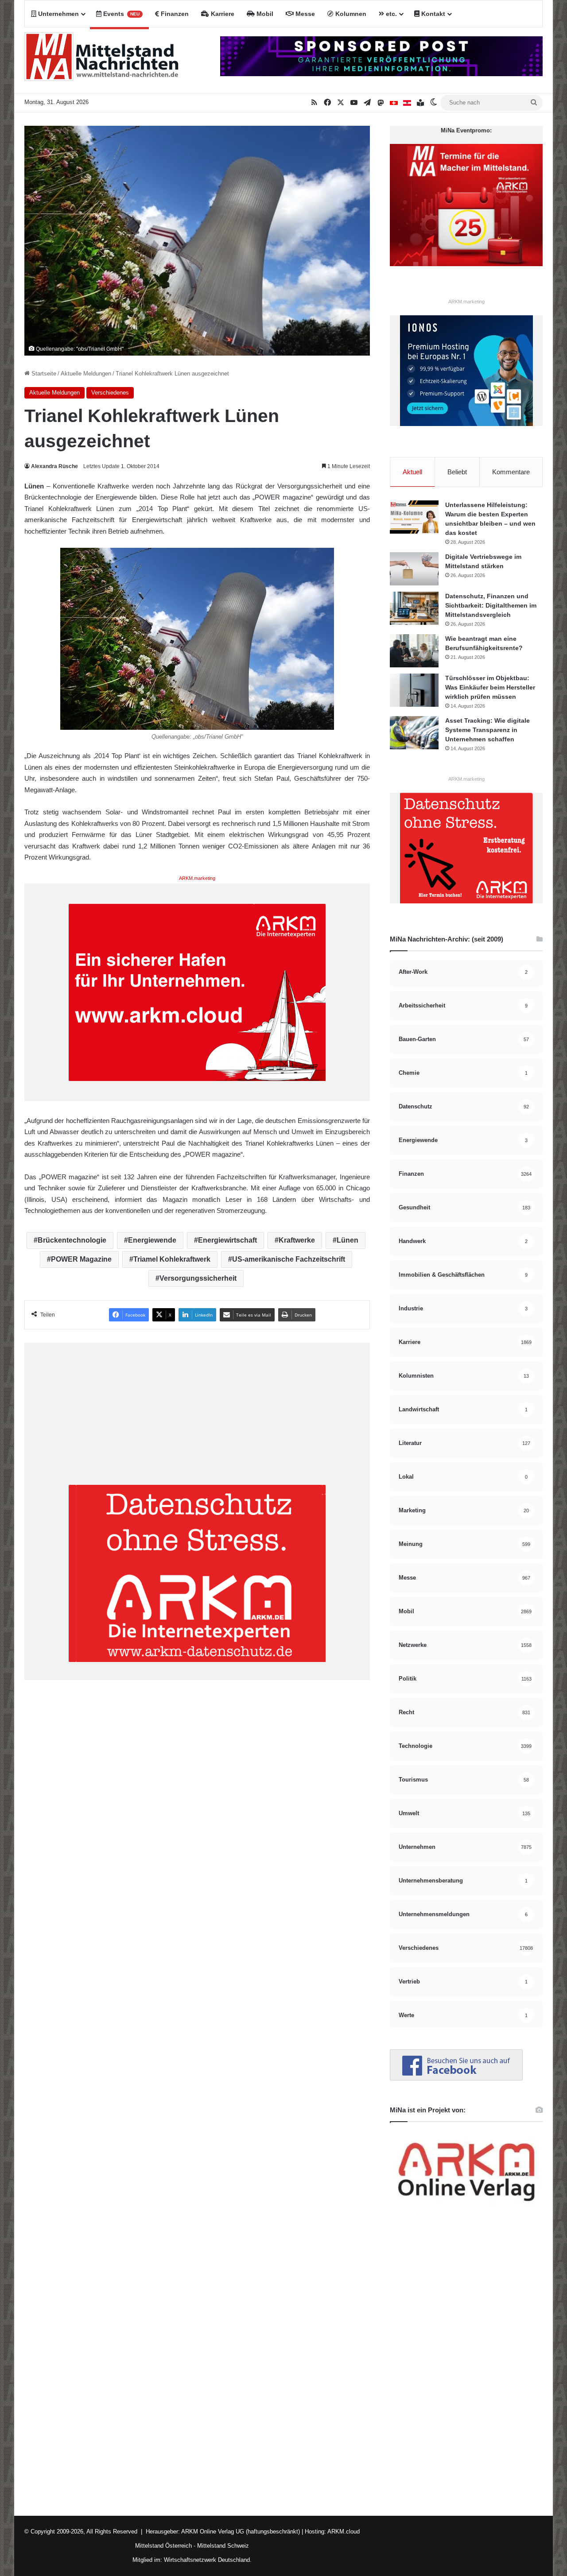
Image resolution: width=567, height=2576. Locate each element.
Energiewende (152, 1240)
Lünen (348, 1240)
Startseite (43, 374)
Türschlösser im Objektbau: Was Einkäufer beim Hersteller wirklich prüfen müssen (490, 687)
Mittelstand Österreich (163, 2546)
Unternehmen (58, 14)
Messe (304, 14)
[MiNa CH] (394, 103)
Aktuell (412, 472)
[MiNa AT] (407, 103)
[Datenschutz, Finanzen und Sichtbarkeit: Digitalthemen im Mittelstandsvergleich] (414, 608)
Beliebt (457, 472)
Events (120, 14)
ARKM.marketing (197, 878)
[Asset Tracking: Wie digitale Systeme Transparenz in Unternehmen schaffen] (414, 733)
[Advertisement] (197, 1423)
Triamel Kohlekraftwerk (172, 1259)
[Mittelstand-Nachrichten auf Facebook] (456, 2078)
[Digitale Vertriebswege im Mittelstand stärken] (414, 569)
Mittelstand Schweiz (223, 2546)
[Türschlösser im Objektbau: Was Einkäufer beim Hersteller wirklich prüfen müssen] (414, 690)
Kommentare (511, 472)
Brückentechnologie (72, 1240)
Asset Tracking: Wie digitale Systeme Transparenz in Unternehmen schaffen (487, 730)
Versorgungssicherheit (198, 1278)
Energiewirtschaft (227, 1240)
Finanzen (174, 14)
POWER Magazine (81, 1259)
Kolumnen (350, 14)
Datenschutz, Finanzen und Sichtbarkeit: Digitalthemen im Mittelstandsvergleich (491, 605)
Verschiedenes (110, 393)
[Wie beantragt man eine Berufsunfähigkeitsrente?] (414, 651)
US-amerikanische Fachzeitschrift (289, 1259)
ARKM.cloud (343, 2531)
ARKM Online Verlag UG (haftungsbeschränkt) (241, 2531)
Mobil (264, 14)
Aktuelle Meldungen (86, 374)
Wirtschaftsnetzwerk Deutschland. (208, 2560)
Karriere (222, 14)
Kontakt (432, 14)
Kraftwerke (297, 1240)
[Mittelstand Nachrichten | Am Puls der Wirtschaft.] (102, 60)
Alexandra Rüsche (54, 466)
